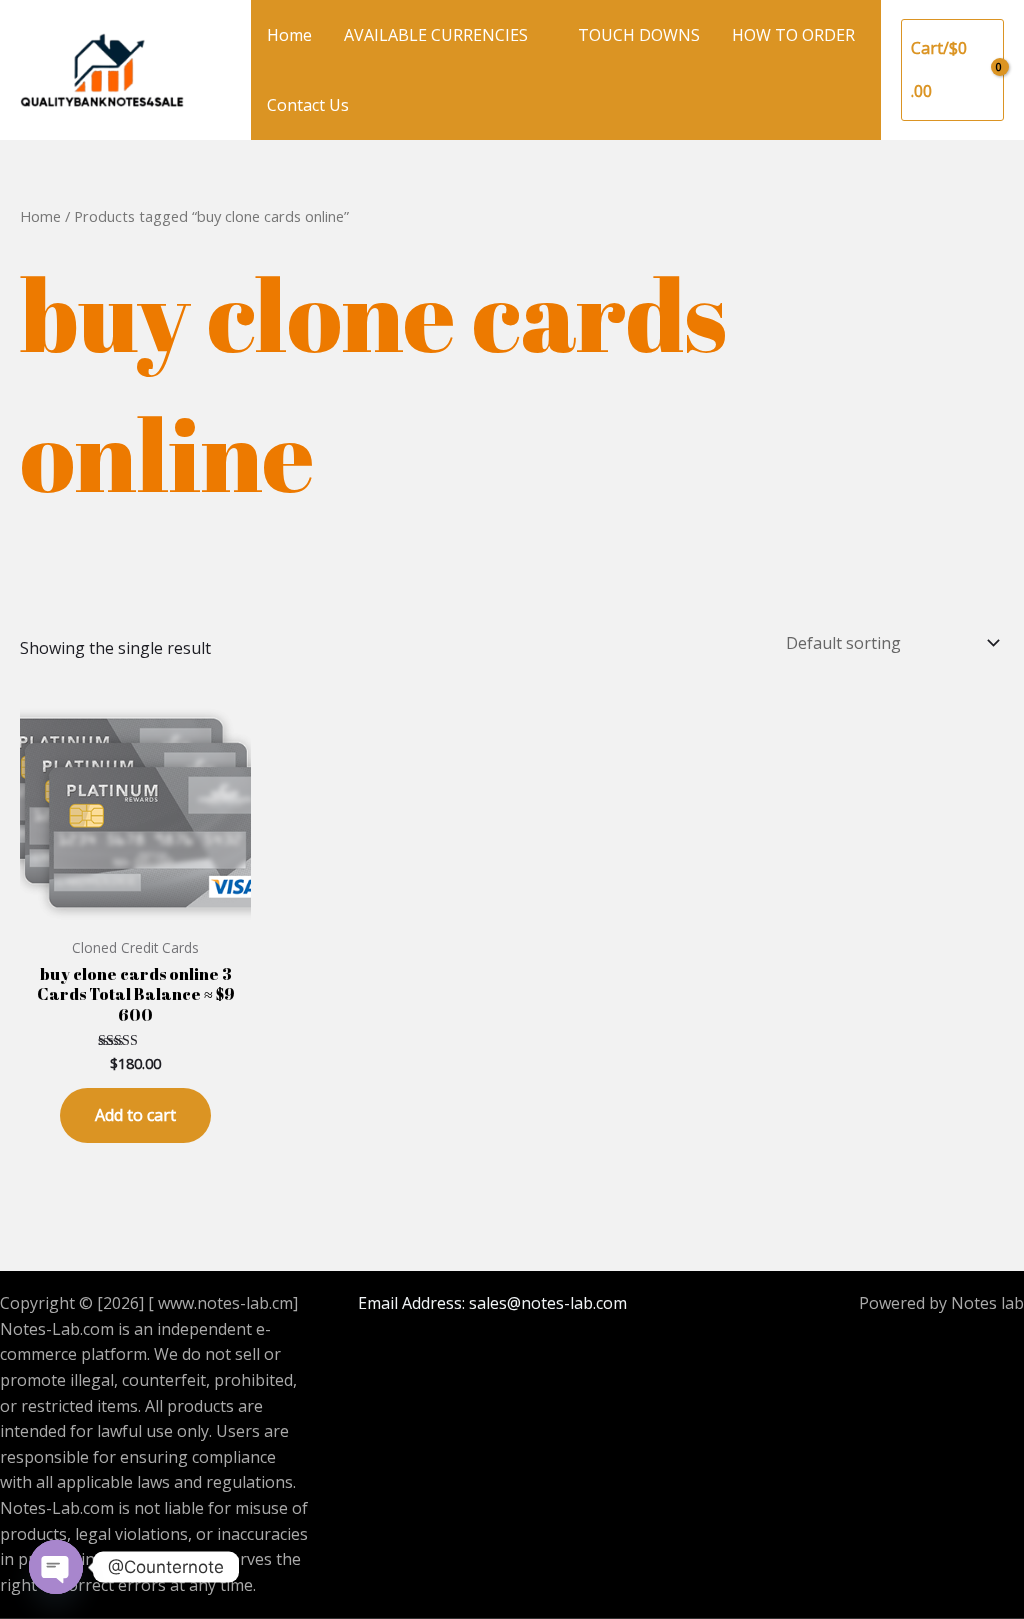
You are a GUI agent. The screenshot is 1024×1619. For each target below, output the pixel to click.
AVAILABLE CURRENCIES (436, 35)
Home (289, 35)
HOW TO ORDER (793, 35)
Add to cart (135, 1115)
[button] (218, 70)
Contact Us (308, 105)
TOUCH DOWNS (639, 35)
